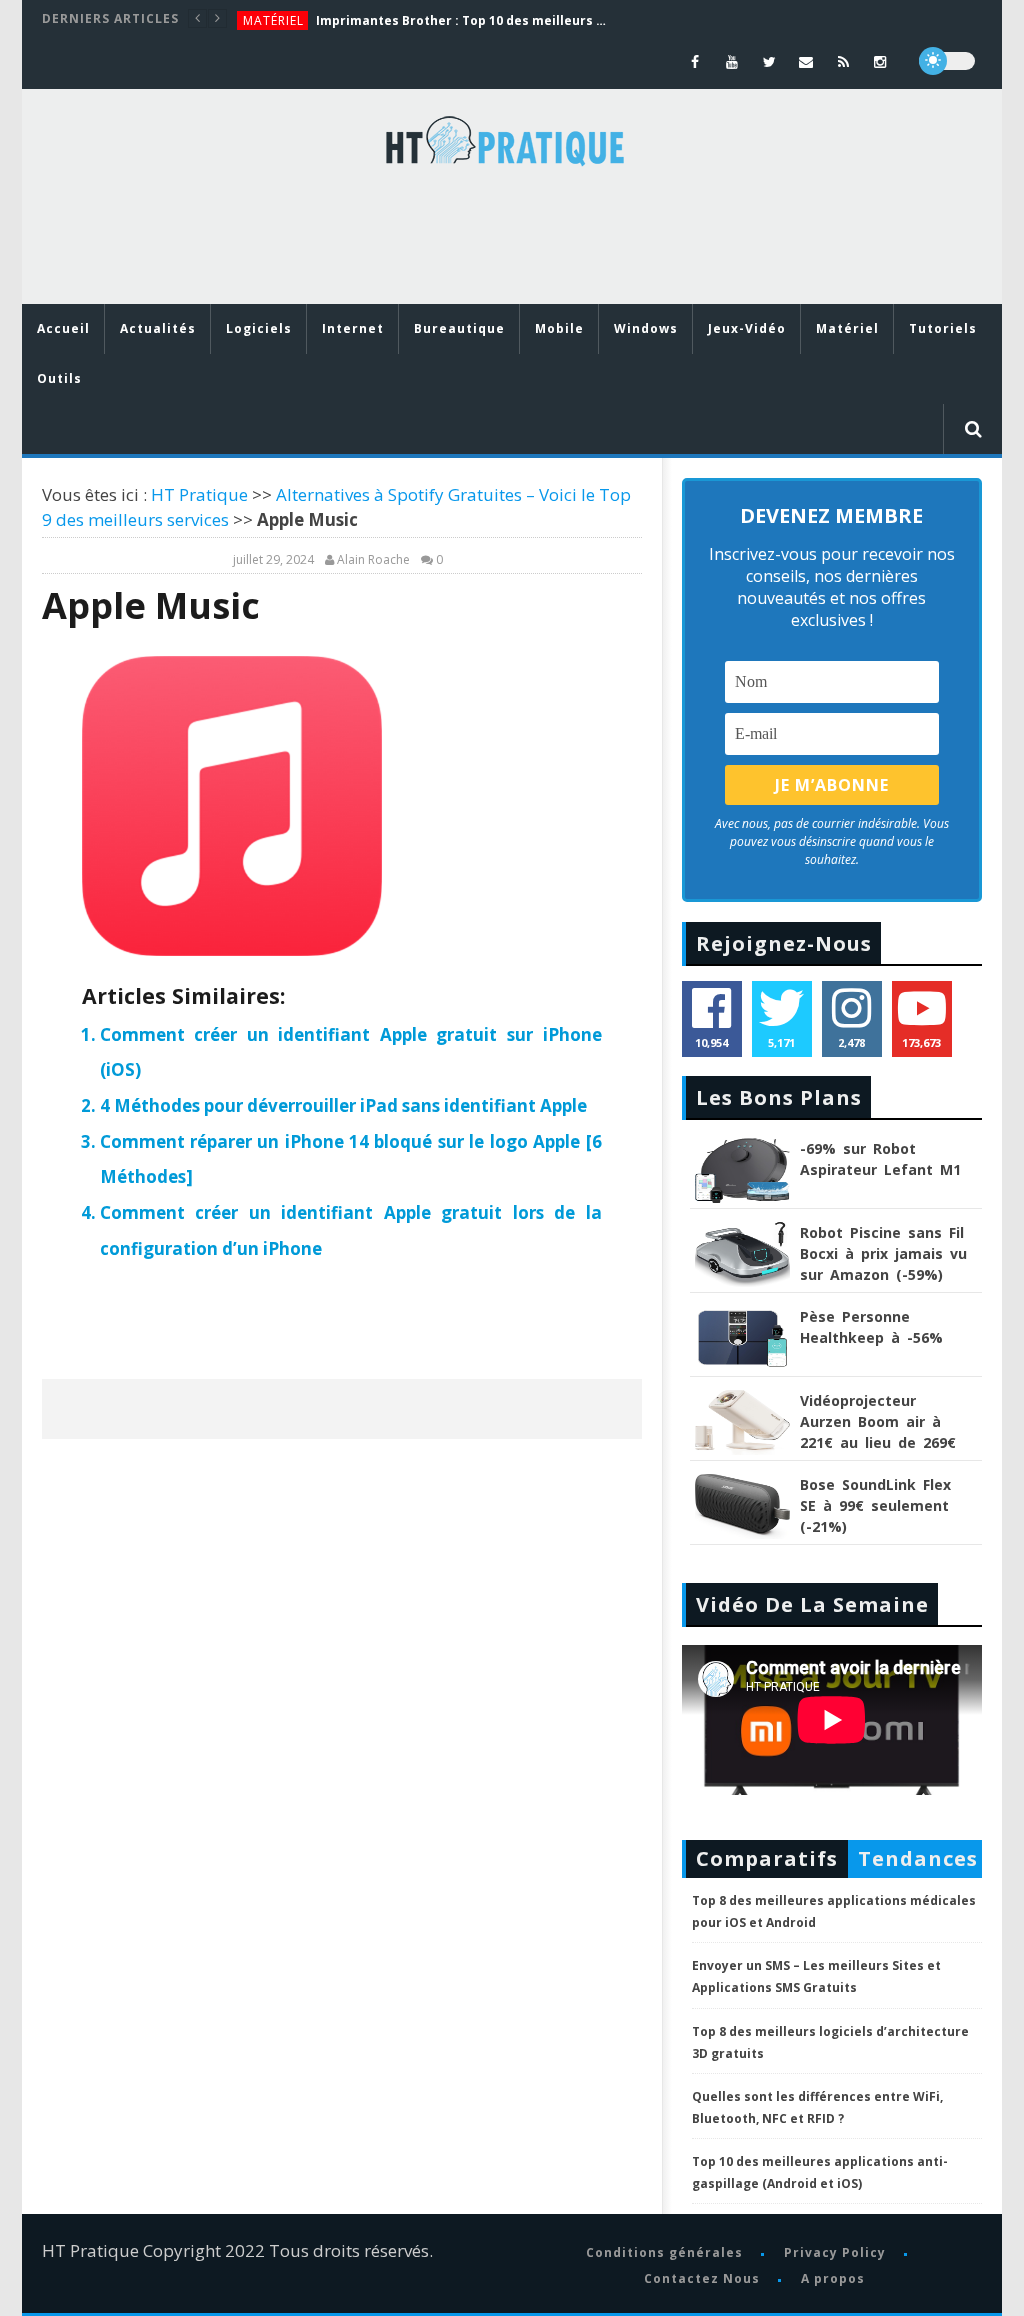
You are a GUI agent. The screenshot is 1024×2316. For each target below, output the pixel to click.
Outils (59, 378)
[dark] (947, 61)
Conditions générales (664, 2252)
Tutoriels (943, 328)
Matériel (273, 20)
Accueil (63, 328)
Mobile (559, 328)
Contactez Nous (702, 2278)
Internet (353, 328)
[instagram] (880, 61)
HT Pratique (199, 494)
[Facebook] (695, 61)
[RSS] (843, 61)
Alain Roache (373, 560)
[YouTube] (732, 61)
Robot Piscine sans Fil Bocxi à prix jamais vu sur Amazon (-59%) (883, 1253)
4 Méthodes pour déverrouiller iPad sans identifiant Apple (343, 1105)
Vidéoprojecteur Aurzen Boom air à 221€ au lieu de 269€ (878, 1421)
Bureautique (459, 328)
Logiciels (259, 328)
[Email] (806, 61)
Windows (646, 328)
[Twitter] (769, 61)
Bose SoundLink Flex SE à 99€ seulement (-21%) (875, 1505)
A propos (833, 2278)
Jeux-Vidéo (747, 328)
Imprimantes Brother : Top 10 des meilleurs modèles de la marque (466, 20)
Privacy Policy (835, 2252)
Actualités (158, 328)
